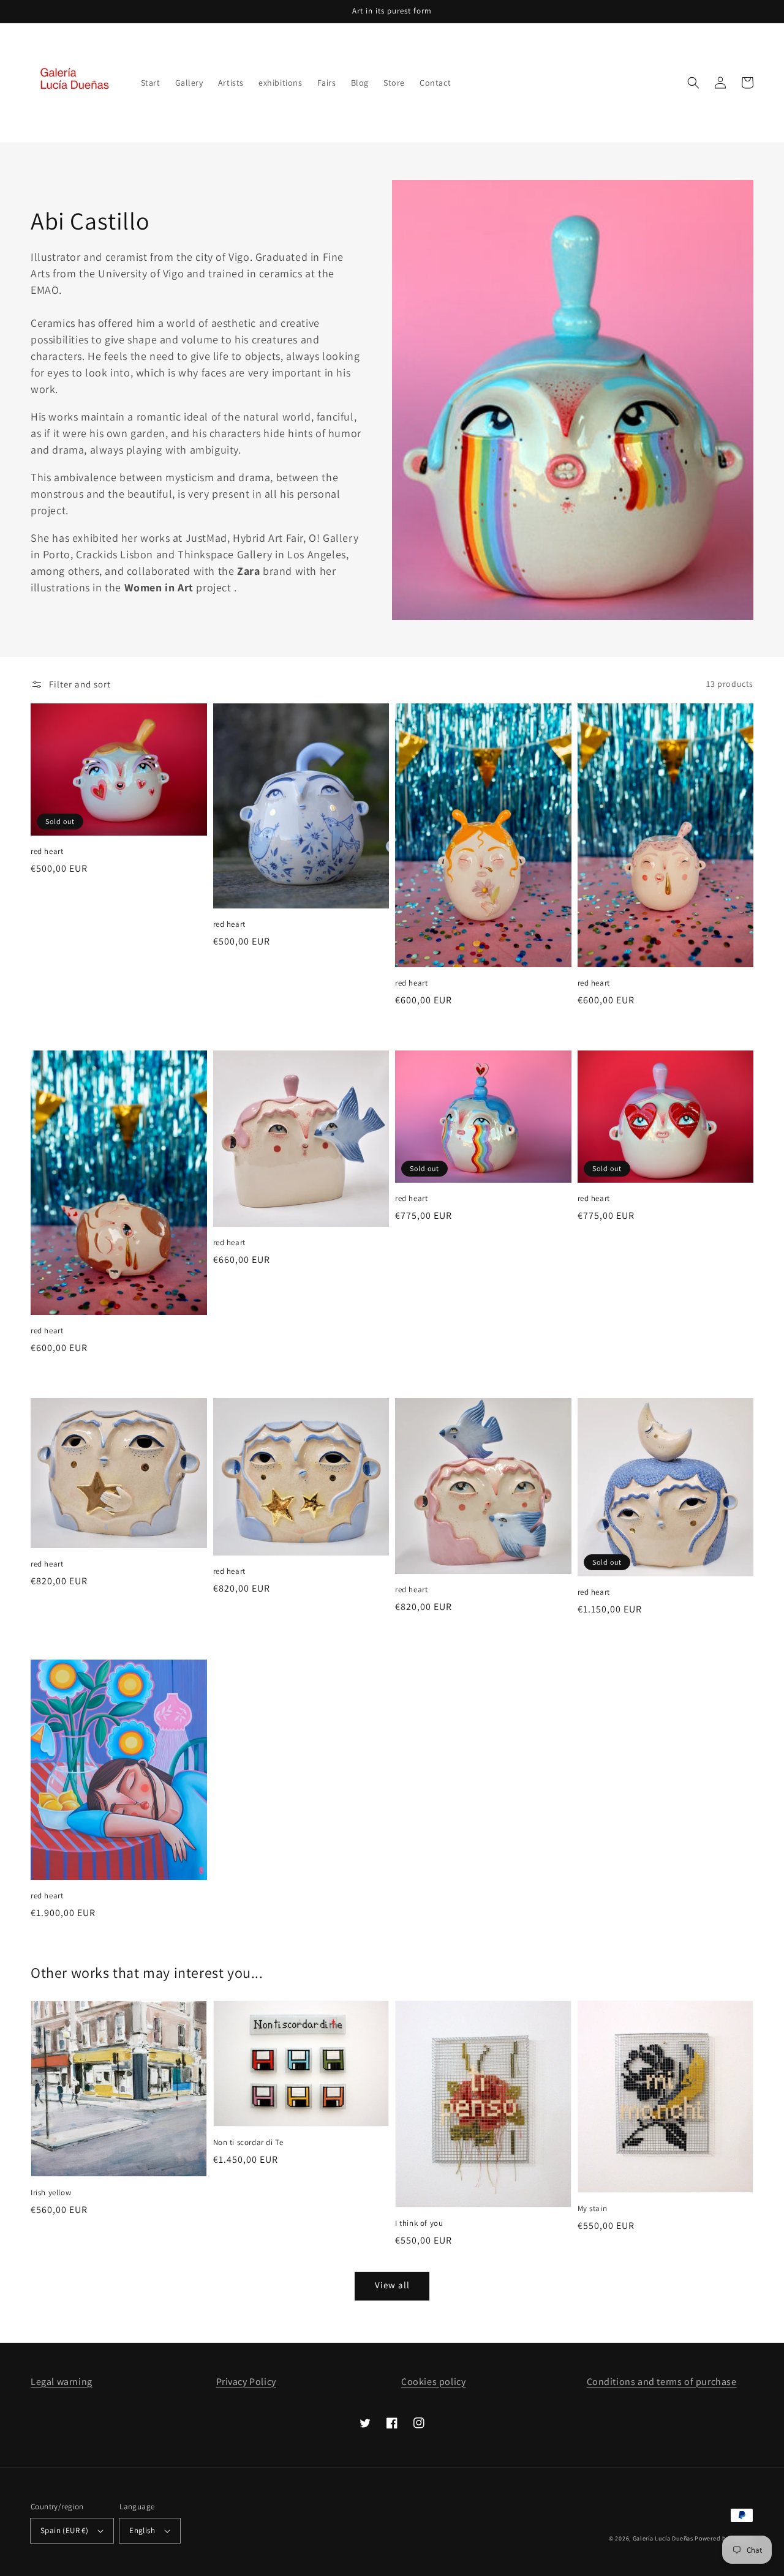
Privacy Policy (246, 2382)
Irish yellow (51, 2192)
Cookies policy (433, 2382)
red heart (47, 851)
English (142, 2530)
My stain (593, 2208)
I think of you (419, 2223)
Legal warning (62, 2382)
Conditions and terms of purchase (662, 2382)
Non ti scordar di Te (248, 2142)
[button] (693, 83)
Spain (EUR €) (64, 2530)
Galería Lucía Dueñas (663, 2538)
